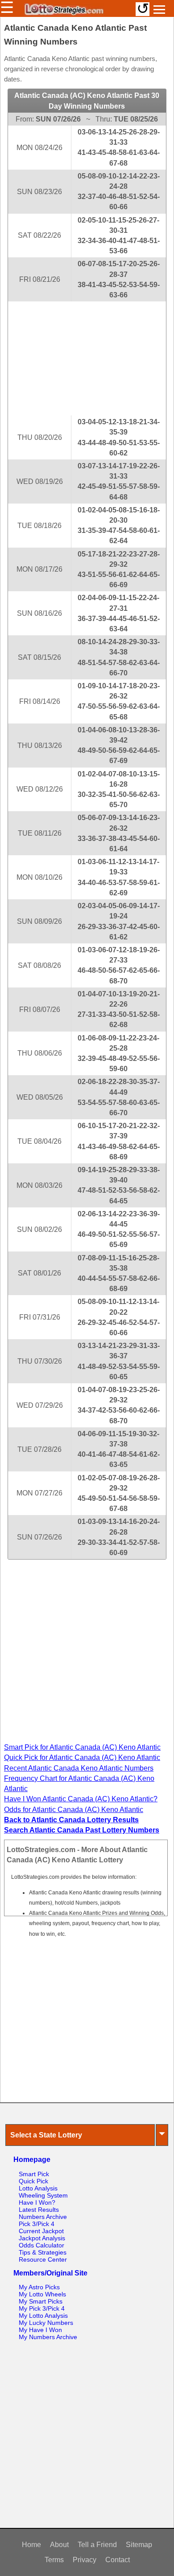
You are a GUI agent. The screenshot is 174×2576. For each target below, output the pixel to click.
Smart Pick (34, 2174)
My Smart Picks (41, 2301)
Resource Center (43, 2259)
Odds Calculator (41, 2245)
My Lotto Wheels (42, 2294)
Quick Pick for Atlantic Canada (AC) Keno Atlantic (82, 1757)
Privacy (85, 2560)
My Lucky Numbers (46, 2323)
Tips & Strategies (43, 2252)
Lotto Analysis (38, 2188)
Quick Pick (33, 2181)
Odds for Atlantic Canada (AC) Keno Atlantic (74, 1810)
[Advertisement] (87, 358)
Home (31, 2545)
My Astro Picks (39, 2287)
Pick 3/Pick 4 (37, 2224)
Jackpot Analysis (42, 2238)
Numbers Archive (43, 2217)
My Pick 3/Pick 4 (42, 2308)
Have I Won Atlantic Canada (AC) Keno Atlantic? (81, 1799)
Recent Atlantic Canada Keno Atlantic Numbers (79, 1768)
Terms (54, 2560)
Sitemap (139, 2545)
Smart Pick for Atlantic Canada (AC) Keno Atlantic (82, 1747)
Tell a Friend (97, 2545)
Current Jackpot (41, 2231)
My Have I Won (40, 2330)
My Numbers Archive (48, 2337)
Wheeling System (43, 2195)
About (59, 2545)
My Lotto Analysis (43, 2316)
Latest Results (39, 2210)
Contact (118, 2560)
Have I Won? (37, 2202)
